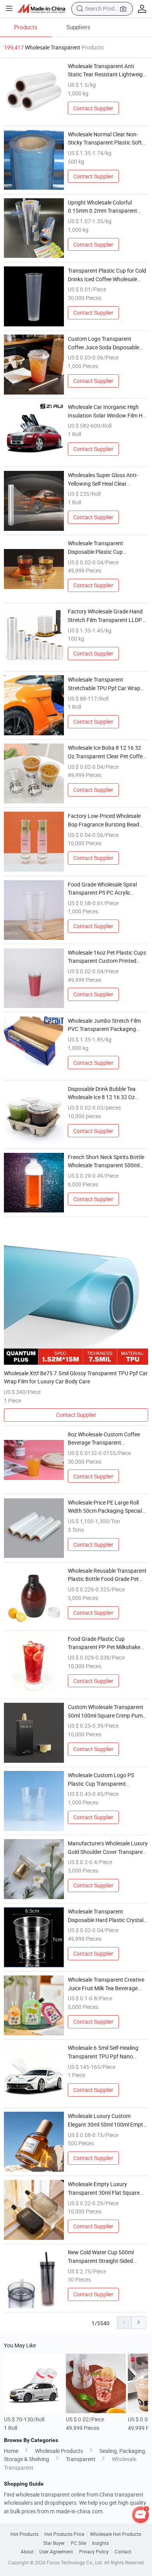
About (27, 2552)
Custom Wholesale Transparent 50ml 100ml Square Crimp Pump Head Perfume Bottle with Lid (107, 1711)
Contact (123, 2552)
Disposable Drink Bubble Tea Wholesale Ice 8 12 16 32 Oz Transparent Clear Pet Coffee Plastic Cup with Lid (103, 1093)
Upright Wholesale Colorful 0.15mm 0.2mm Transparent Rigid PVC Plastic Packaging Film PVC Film (108, 207)
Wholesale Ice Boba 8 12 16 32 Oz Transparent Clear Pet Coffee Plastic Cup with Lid (107, 752)
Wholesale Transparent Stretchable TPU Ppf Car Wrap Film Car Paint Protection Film (104, 684)
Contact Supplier (93, 108)
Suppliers (78, 27)
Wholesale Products (59, 2451)
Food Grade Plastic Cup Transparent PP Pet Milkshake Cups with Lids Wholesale (104, 1643)
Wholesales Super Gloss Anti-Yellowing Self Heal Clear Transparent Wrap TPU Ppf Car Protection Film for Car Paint (105, 479)
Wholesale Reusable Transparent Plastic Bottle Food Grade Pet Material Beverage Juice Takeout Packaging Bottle (107, 1575)
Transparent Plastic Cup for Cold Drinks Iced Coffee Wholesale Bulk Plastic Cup (107, 275)
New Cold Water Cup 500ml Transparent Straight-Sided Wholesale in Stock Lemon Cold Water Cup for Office (105, 2257)
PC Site (79, 2543)
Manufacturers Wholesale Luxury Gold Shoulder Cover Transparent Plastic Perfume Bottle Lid (108, 1848)
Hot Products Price (64, 2534)
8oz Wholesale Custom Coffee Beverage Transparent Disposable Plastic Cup (104, 1439)
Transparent (81, 2459)
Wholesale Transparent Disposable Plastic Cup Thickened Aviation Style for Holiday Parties (101, 548)
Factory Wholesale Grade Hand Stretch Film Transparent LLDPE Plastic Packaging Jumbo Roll (106, 616)
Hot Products (25, 2534)
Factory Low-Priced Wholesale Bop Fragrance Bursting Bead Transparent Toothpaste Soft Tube (104, 820)
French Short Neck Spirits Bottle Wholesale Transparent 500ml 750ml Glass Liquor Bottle (106, 1161)
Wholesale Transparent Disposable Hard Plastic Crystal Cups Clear (106, 1916)
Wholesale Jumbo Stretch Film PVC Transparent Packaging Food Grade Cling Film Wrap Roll (106, 1025)
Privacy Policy (94, 2552)
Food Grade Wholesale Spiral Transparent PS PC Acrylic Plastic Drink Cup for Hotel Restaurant (102, 889)
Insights (100, 2543)
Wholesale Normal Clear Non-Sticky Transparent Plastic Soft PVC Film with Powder (105, 139)
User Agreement (56, 2552)
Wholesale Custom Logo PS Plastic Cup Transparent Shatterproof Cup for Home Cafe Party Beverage (107, 1780)
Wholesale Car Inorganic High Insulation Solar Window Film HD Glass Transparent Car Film (107, 411)
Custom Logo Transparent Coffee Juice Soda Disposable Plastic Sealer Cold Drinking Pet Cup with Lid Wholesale (105, 343)
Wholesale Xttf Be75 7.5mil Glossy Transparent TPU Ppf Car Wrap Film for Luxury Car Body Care (76, 1377)
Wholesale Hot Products (116, 2534)
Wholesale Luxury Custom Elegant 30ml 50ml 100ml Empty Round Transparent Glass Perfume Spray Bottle (107, 2120)
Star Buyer (54, 2543)
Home (11, 2451)
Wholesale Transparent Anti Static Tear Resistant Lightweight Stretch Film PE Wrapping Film (108, 70)
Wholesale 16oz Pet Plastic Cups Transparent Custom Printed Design (107, 957)
